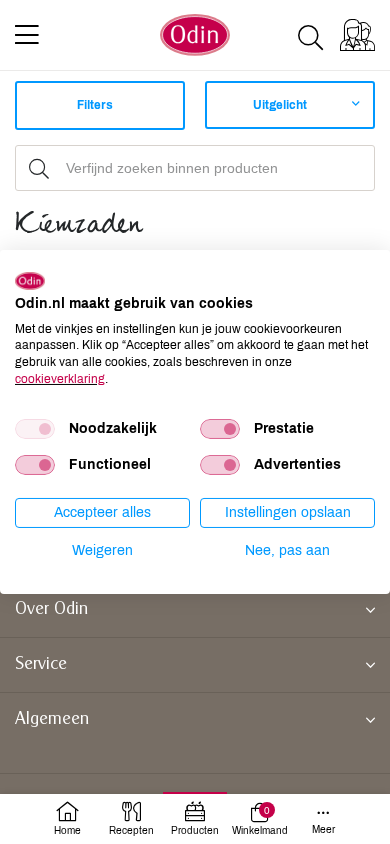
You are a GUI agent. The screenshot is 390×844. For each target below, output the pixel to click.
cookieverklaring (60, 379)
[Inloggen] (357, 35)
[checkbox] (35, 429)
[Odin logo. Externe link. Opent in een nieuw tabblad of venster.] (30, 281)
